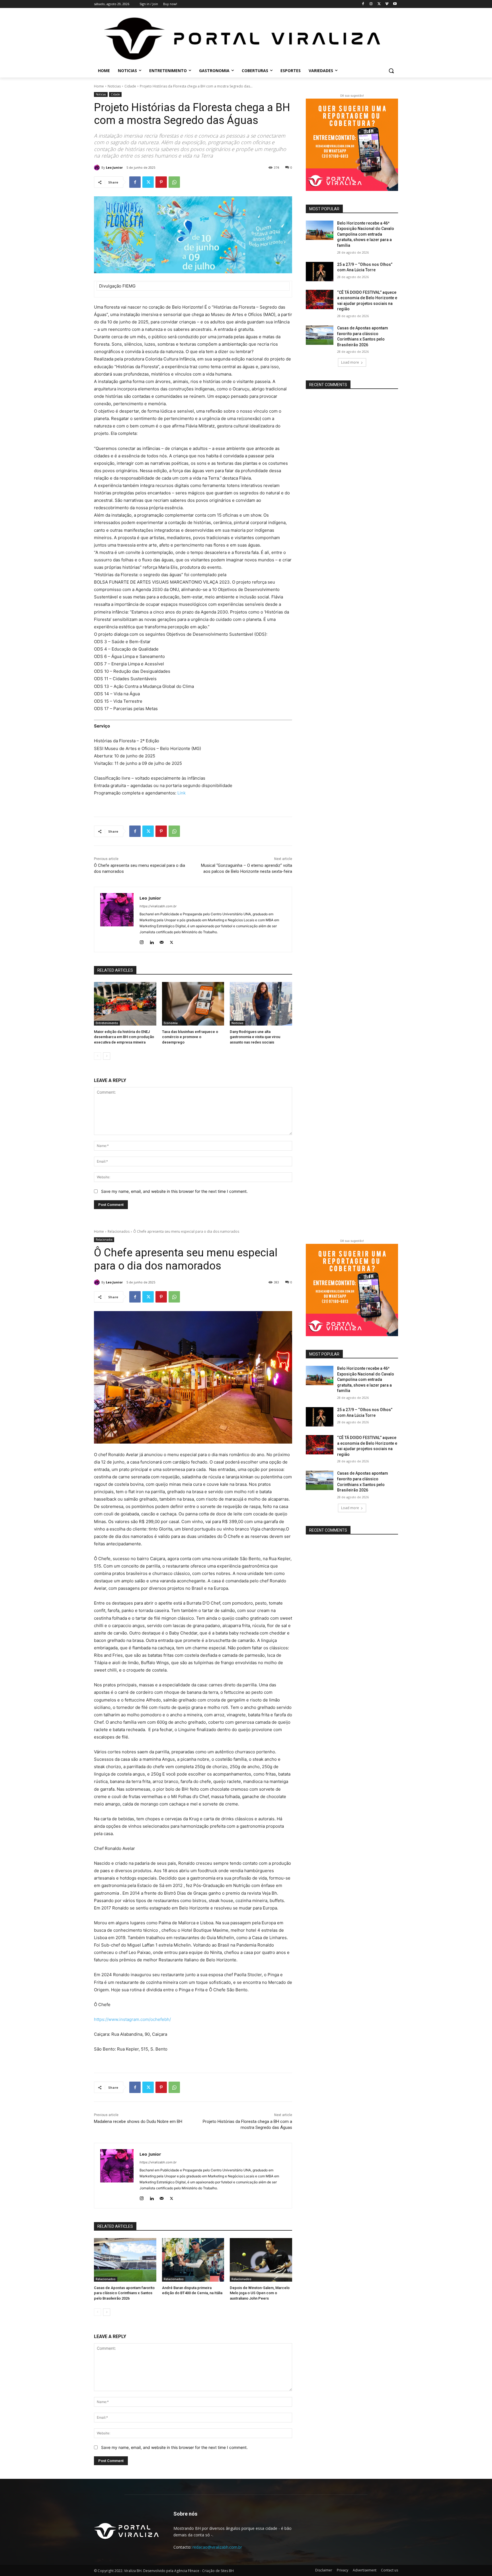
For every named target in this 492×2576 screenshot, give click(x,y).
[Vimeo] (387, 4)
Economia (171, 1023)
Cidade (130, 86)
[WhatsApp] (174, 182)
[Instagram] (371, 4)
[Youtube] (395, 4)
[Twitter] (379, 4)
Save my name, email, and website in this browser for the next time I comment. (174, 1191)
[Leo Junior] (98, 168)
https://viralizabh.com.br (158, 906)
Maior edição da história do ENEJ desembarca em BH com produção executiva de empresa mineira (124, 1037)
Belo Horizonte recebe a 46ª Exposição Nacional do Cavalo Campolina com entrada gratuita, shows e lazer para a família (366, 234)
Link (182, 793)
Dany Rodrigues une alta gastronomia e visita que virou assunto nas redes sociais (255, 1037)
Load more (350, 362)
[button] (391, 71)
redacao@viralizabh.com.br (217, 2547)
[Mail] (162, 941)
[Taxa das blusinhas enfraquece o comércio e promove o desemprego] (193, 1004)
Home (99, 86)
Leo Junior (114, 167)
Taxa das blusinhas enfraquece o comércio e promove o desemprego (190, 1037)
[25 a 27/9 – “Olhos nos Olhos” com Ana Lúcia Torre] (320, 272)
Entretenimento (107, 1023)
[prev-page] (98, 1056)
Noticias (114, 86)
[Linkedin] (152, 941)
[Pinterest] (161, 182)
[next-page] (107, 1056)
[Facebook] (363, 4)
